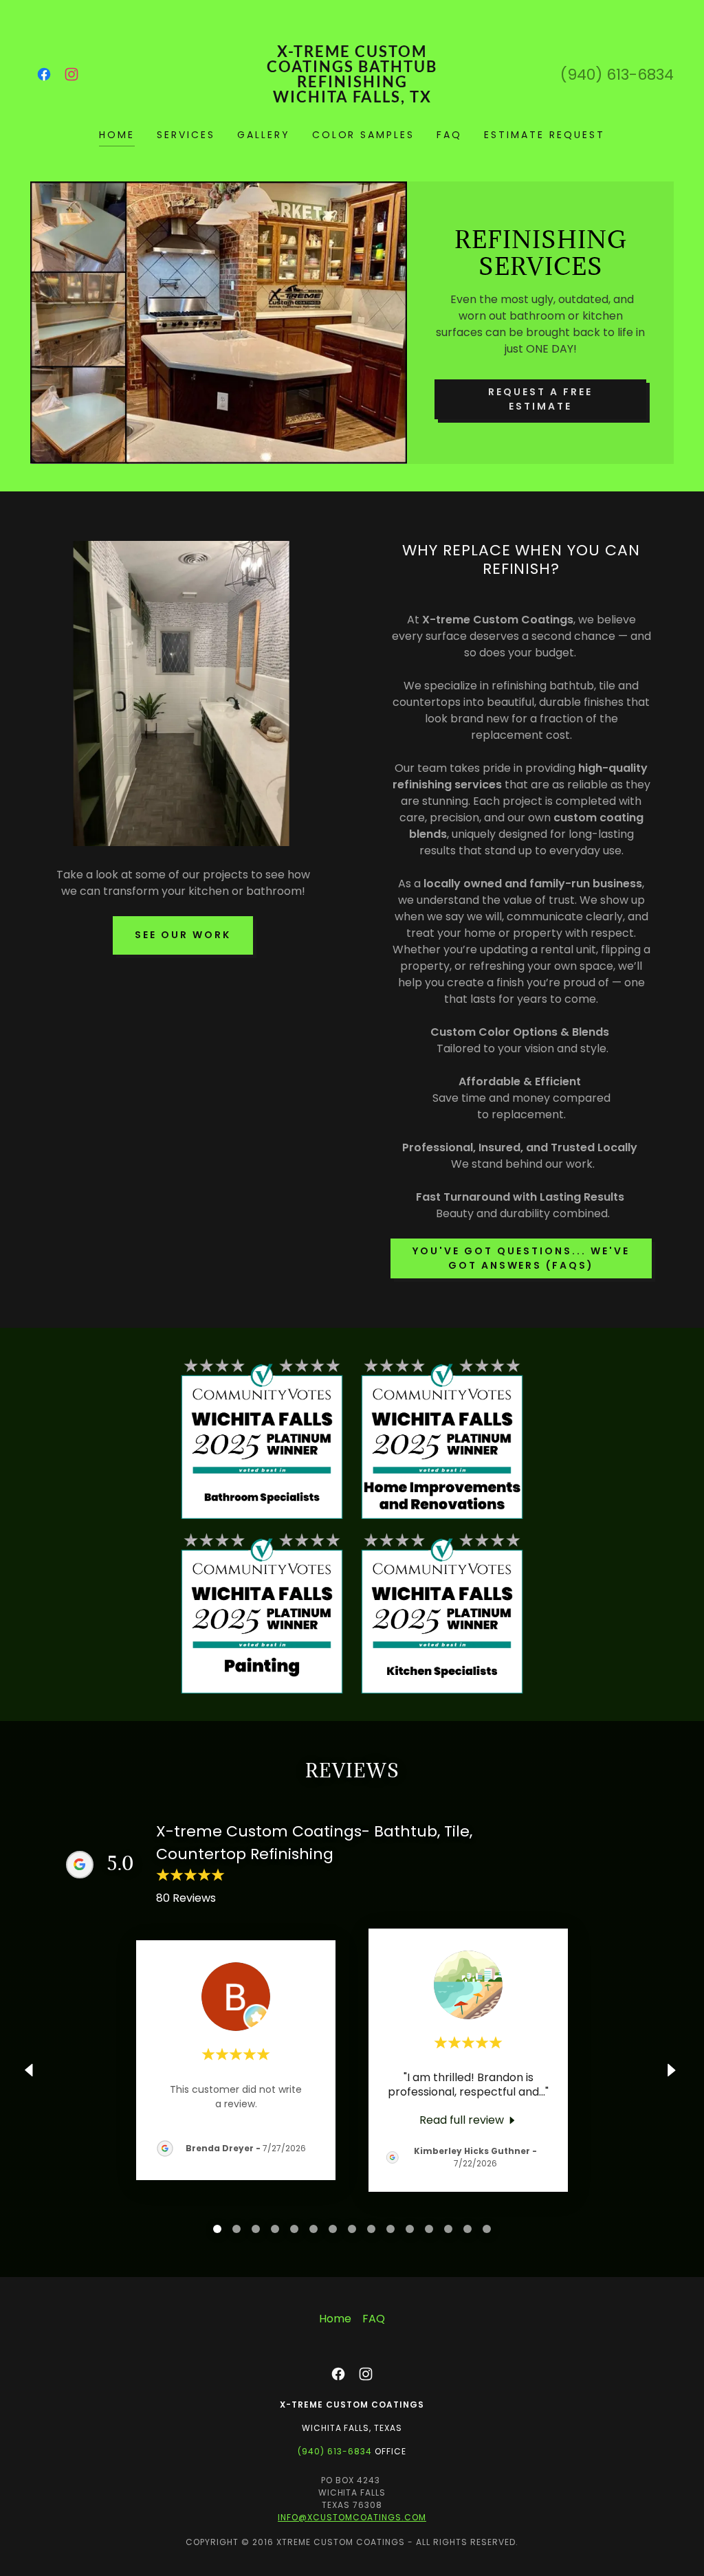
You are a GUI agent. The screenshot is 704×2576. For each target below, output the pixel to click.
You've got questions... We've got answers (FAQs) (521, 1258)
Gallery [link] (264, 135)
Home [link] (117, 135)
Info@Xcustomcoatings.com (352, 2517)
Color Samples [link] (364, 135)
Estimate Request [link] (544, 135)
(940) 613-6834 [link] (617, 75)
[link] (44, 74)
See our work (183, 935)
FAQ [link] (449, 135)
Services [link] (186, 135)
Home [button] (335, 2319)
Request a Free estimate (540, 399)
